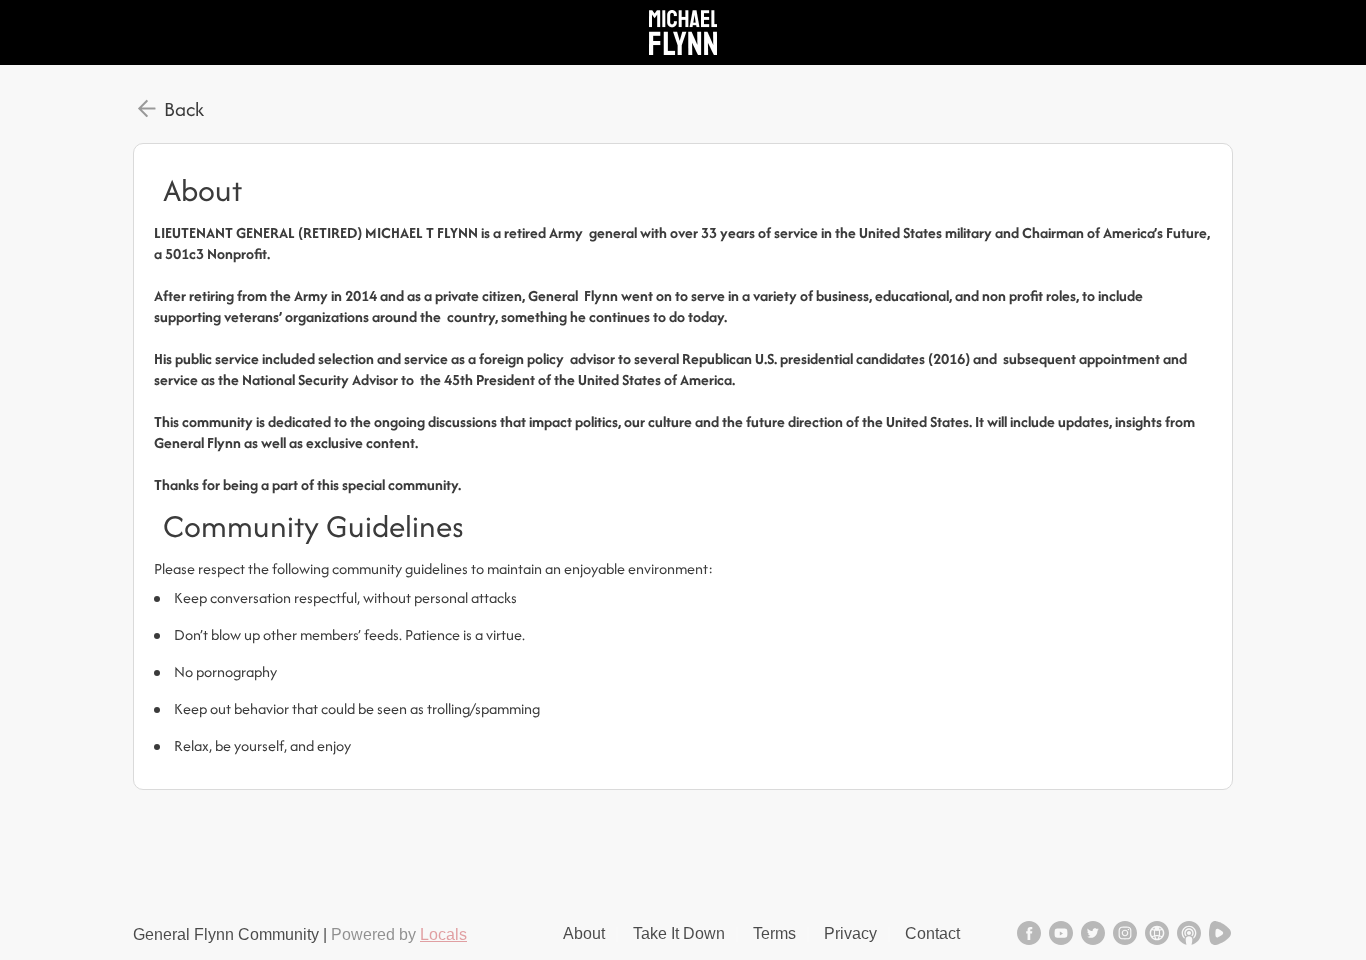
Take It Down (679, 933)
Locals (443, 934)
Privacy (850, 933)
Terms (774, 933)
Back (184, 109)
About (584, 933)
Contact (932, 933)
